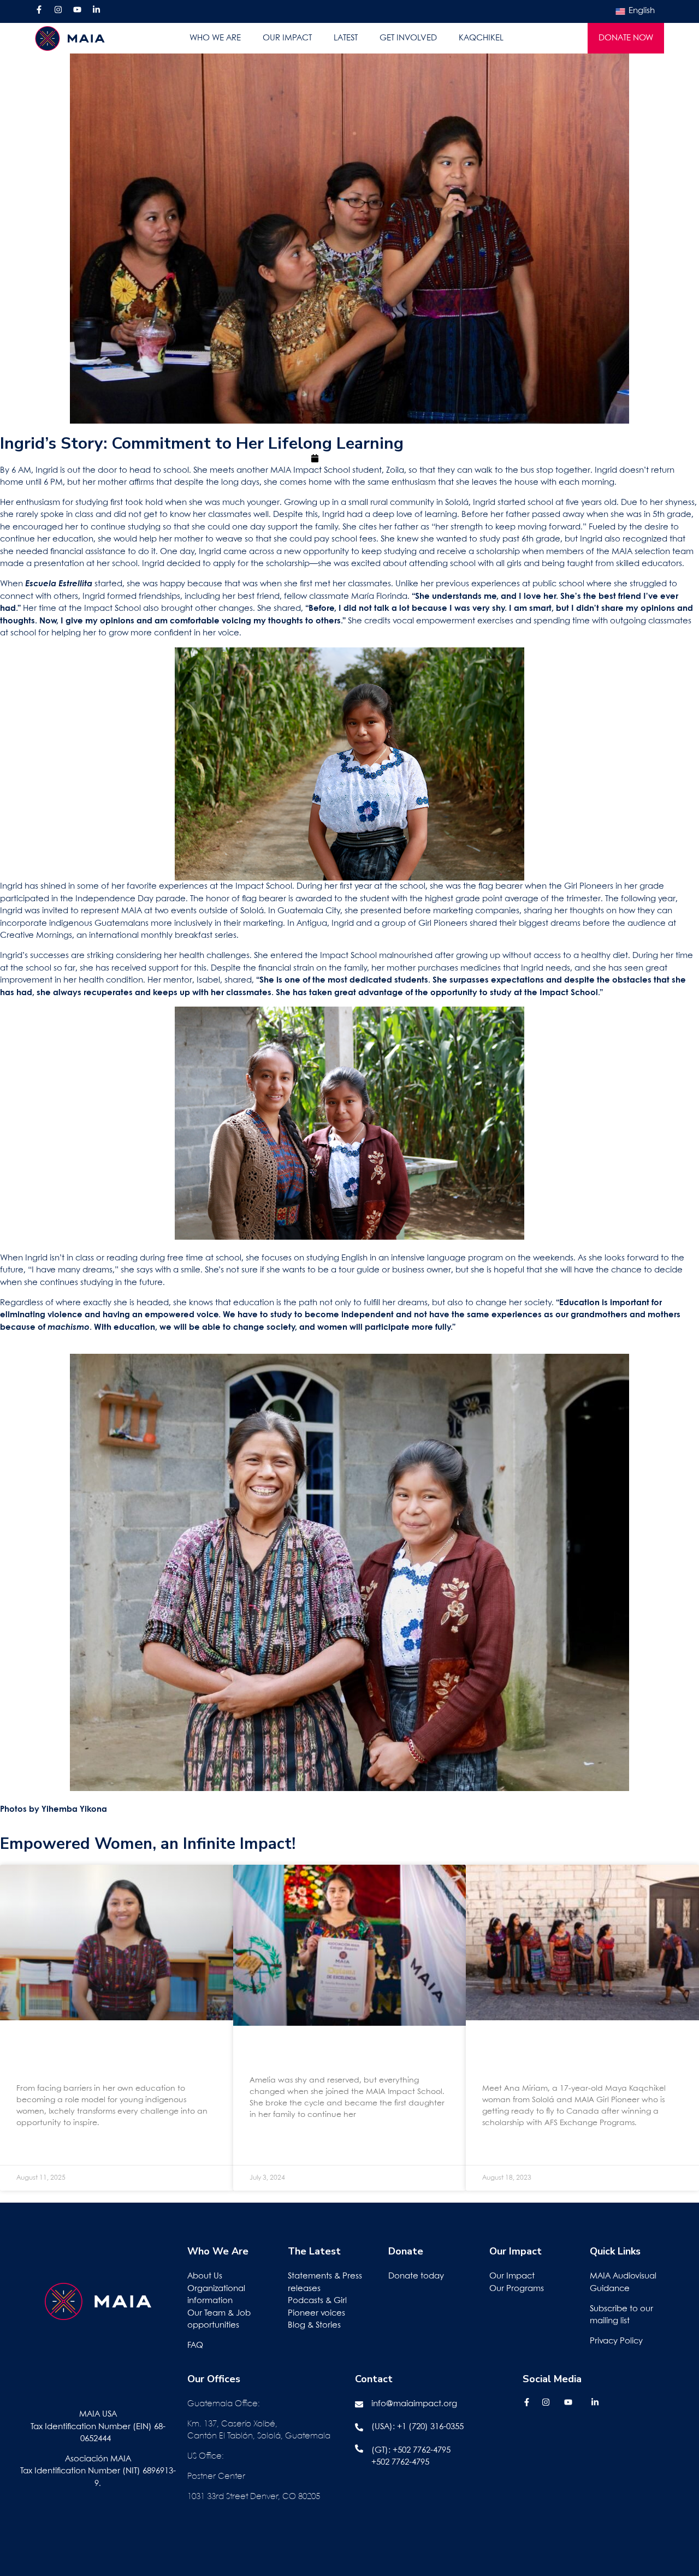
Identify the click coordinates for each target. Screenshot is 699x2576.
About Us (205, 2276)
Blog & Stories (314, 2325)
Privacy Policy (616, 2341)
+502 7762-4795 (422, 2450)
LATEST (346, 38)
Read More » (37, 2149)
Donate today (416, 2276)
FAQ (195, 2346)
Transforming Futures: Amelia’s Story (319, 2055)
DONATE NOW (626, 38)
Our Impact (512, 2276)
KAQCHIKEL (481, 38)
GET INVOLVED (408, 38)
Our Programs (517, 2289)
